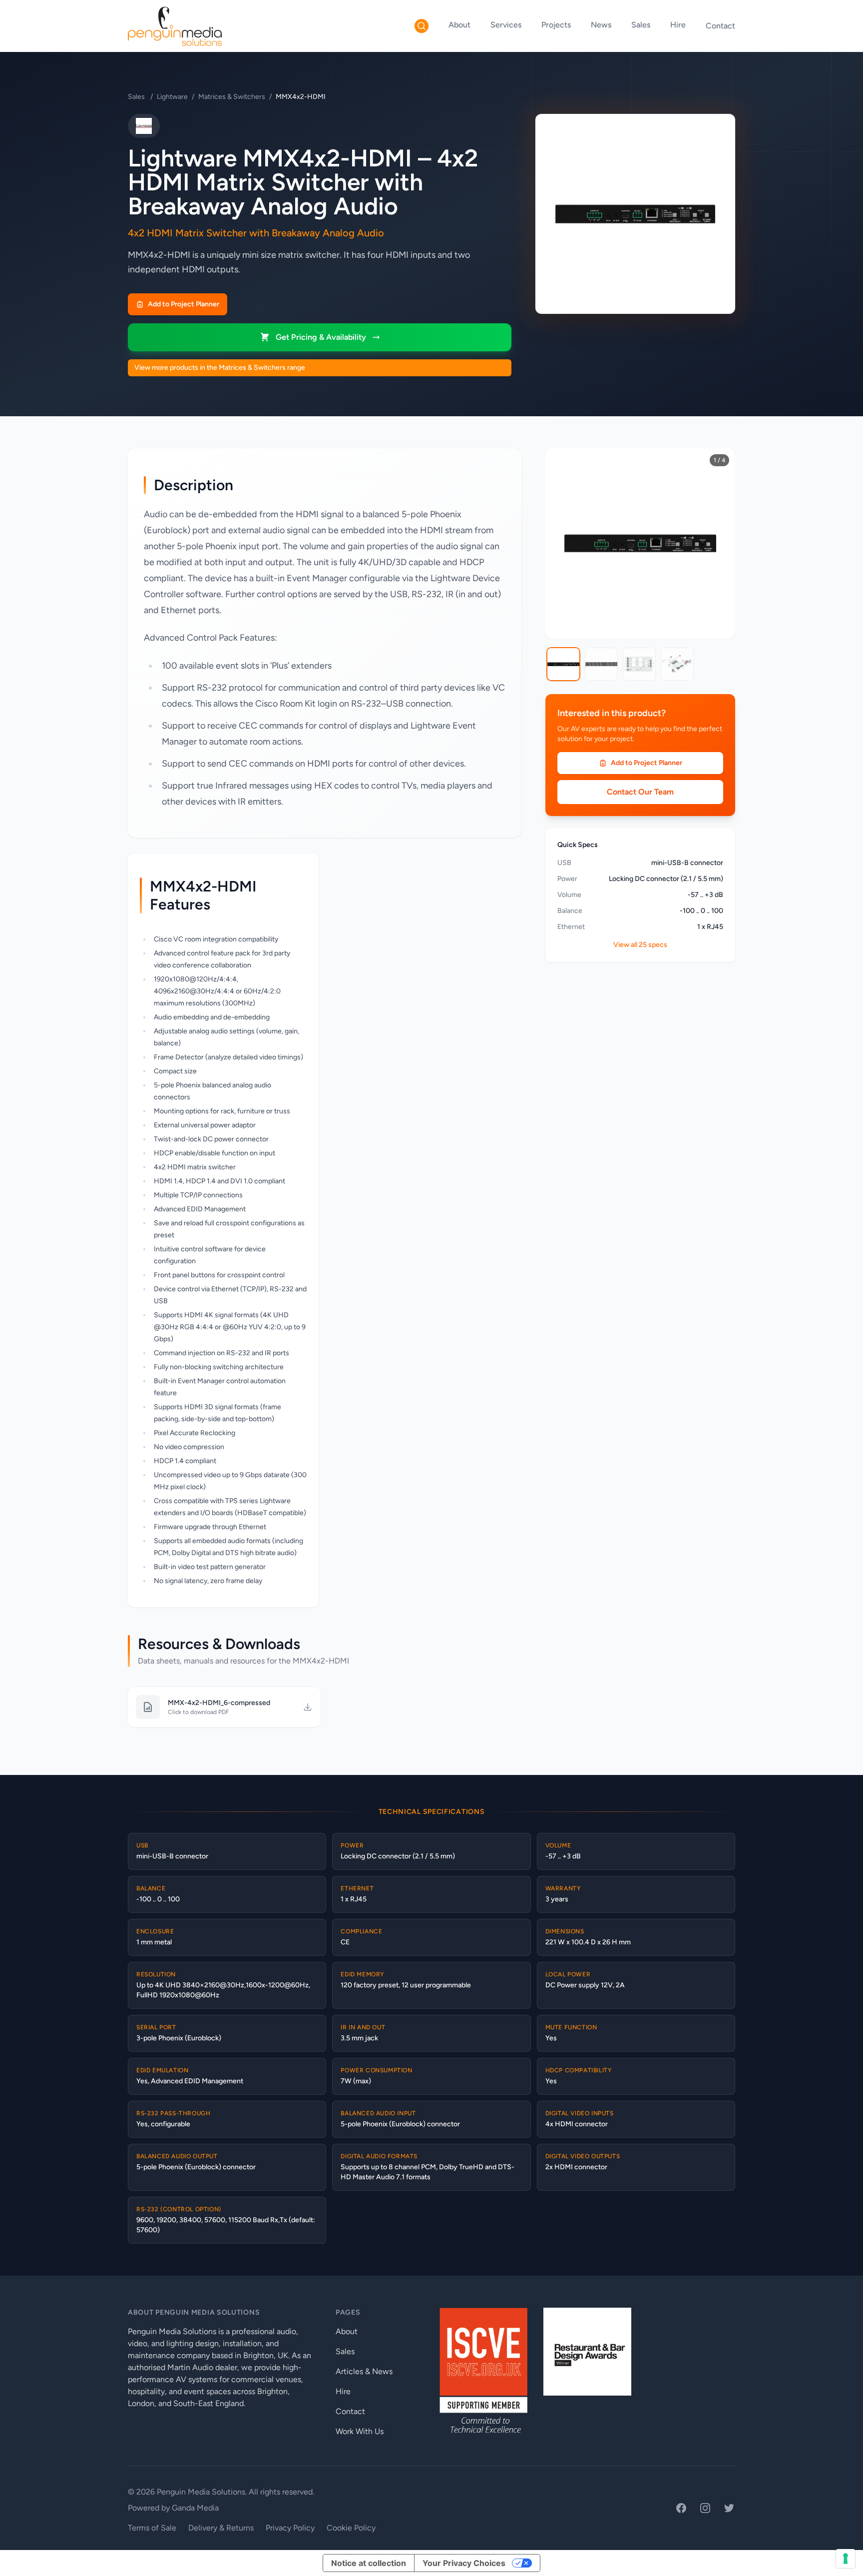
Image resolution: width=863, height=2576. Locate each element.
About (459, 25)
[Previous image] (560, 543)
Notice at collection (369, 2563)
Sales (641, 25)
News (601, 25)
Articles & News (364, 2371)
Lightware (172, 97)
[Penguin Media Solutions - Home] (175, 26)
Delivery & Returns (221, 2528)
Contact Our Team (640, 792)
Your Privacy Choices (464, 2563)
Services (506, 25)
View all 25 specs (640, 945)
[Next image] (720, 543)
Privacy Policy (290, 2528)
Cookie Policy (351, 2528)
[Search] (422, 26)
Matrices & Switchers (232, 97)
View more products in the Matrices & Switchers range (220, 368)
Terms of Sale (152, 2528)
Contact (720, 26)
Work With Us (360, 2431)
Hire (678, 25)
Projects (556, 25)
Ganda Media (195, 2508)
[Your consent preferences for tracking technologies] (846, 2559)
